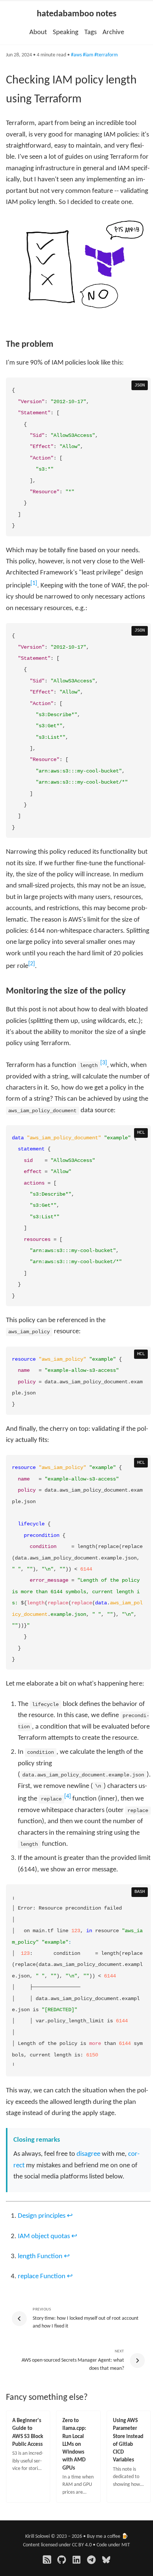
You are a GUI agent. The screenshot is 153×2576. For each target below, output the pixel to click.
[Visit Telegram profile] (91, 2560)
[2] (32, 964)
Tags (90, 32)
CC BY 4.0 (82, 2545)
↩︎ (70, 2216)
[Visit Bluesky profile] (106, 2560)
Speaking (66, 32)
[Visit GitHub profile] (62, 2560)
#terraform (106, 55)
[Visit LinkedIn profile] (76, 2560)
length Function (40, 2257)
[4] (68, 1796)
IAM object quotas (44, 2236)
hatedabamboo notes (77, 14)
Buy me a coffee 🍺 (108, 2537)
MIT (126, 2545)
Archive (113, 32)
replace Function (42, 2277)
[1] (34, 583)
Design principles (42, 2216)
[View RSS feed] (47, 2560)
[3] (104, 1063)
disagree (88, 2154)
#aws (76, 55)
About (38, 32)
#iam (88, 55)
